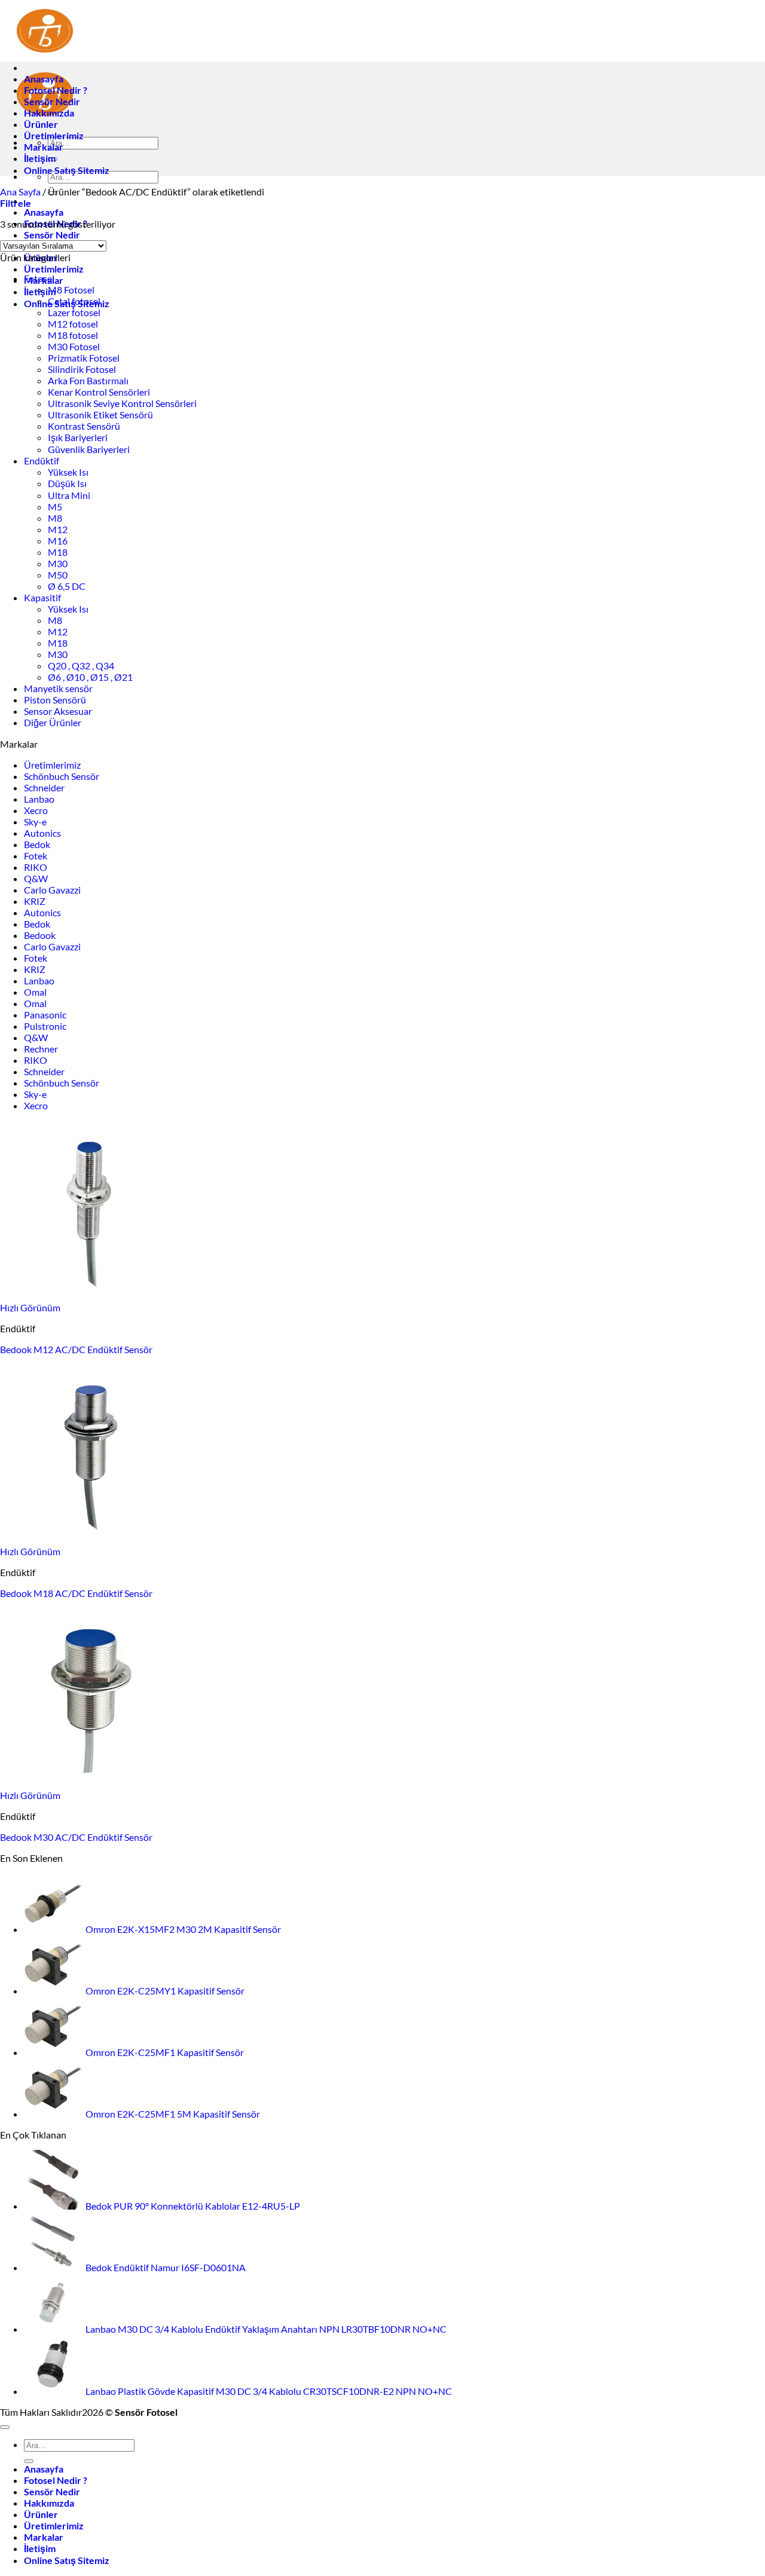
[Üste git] (5, 2427)
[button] (16, 203)
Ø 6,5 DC (67, 586)
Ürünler (41, 124)
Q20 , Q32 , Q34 (81, 666)
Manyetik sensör (58, 688)
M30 (58, 563)
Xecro (36, 810)
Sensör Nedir (52, 235)
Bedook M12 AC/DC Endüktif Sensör (76, 1349)
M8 (55, 518)
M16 (58, 541)
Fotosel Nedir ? (56, 90)
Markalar (44, 147)
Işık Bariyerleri (78, 437)
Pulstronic (45, 1026)
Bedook (40, 935)
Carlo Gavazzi (52, 890)
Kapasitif (42, 597)
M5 (55, 507)
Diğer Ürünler (53, 722)
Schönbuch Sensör (62, 776)
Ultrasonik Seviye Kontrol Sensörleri (122, 403)
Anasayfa (44, 212)
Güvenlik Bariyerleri (89, 449)
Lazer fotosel (74, 312)
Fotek (36, 856)
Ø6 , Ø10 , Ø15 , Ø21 (90, 677)
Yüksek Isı (68, 472)
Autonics (42, 833)
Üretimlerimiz (54, 269)
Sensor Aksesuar (58, 711)
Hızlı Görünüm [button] (30, 1307)
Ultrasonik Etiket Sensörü (100, 414)
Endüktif (42, 461)
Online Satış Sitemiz (67, 170)
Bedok (37, 844)
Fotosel (39, 278)
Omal (35, 992)
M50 (58, 575)
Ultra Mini (69, 495)
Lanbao (39, 799)
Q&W (36, 878)
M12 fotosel (73, 324)
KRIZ (35, 901)
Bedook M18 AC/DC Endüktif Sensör (76, 1593)
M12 (58, 529)
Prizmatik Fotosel (84, 358)
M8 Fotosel (71, 290)
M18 (58, 552)
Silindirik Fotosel (82, 369)
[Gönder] (29, 2461)
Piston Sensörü (55, 700)
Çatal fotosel (74, 301)
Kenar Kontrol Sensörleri (99, 392)
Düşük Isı (67, 483)
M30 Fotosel (74, 346)
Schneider (44, 787)
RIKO (36, 867)
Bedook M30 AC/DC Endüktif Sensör (76, 1837)
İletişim (40, 158)
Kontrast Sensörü (84, 426)
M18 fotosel (73, 335)
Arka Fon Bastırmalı (88, 380)
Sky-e (35, 822)
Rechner (41, 1049)
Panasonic (45, 1015)
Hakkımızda (49, 113)
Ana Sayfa (20, 192)
